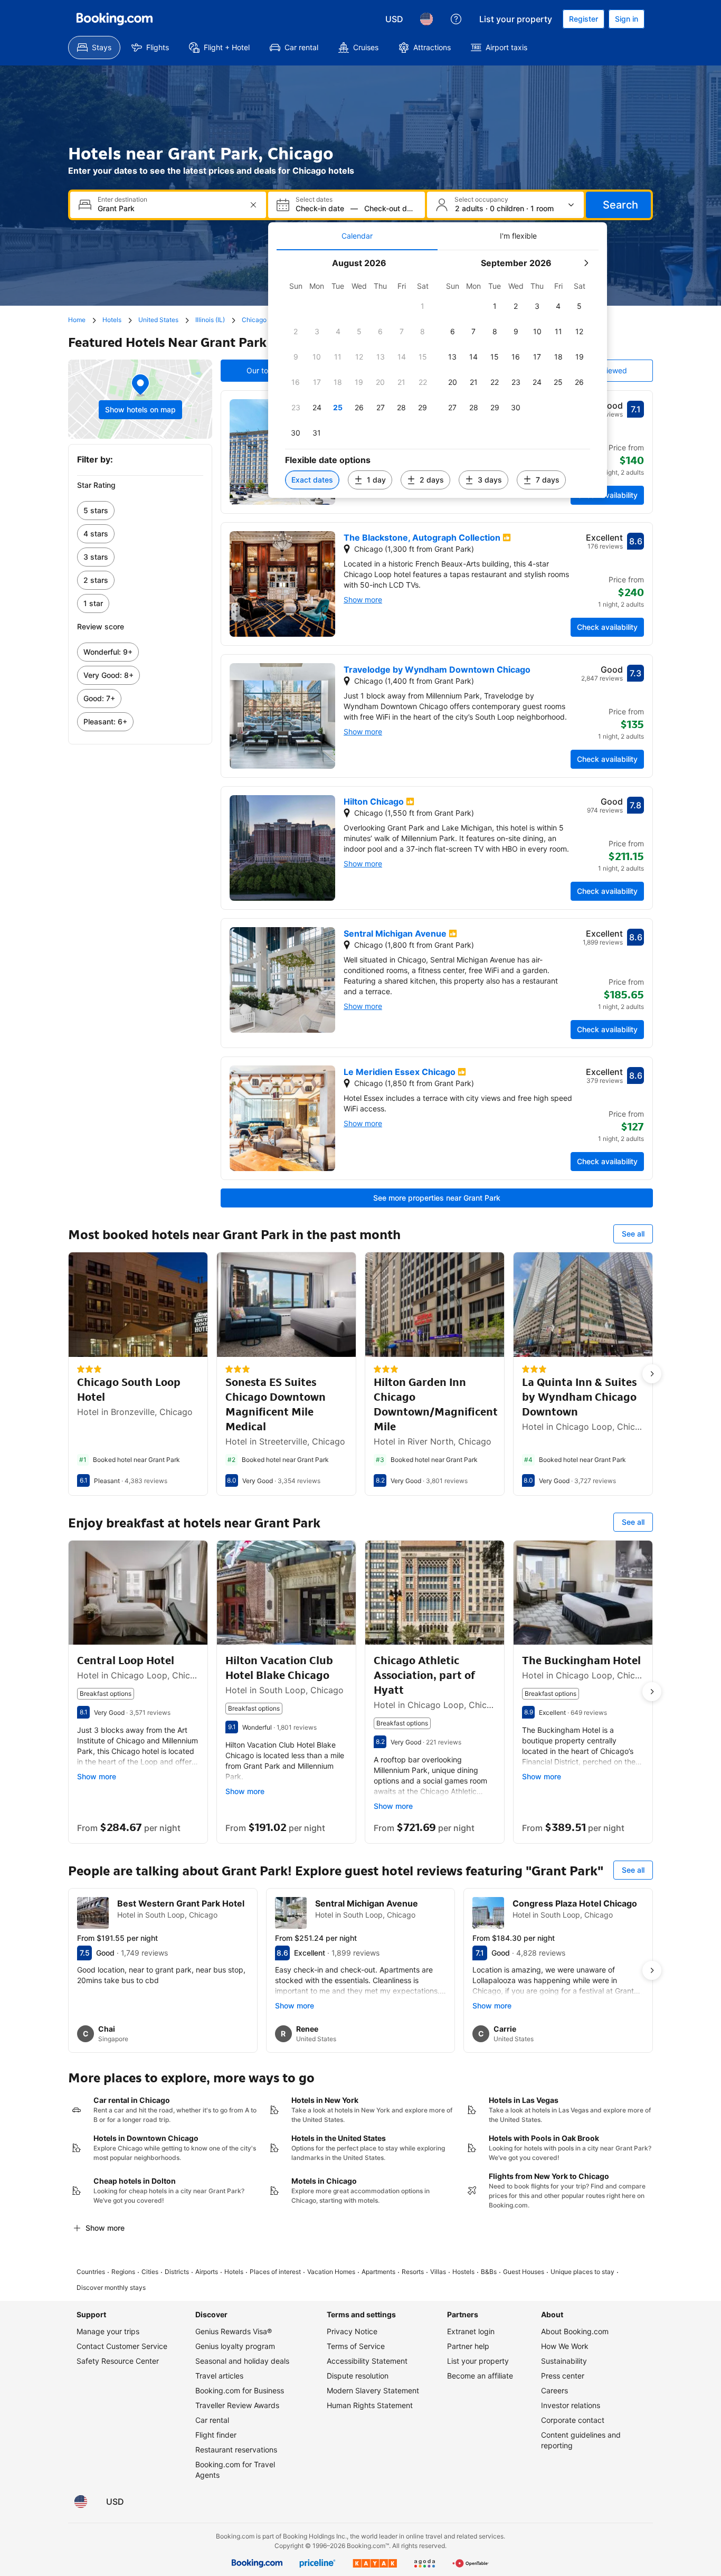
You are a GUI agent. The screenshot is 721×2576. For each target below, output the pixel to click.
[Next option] (652, 1374)
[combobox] (169, 208)
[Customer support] (456, 19)
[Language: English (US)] (426, 19)
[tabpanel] (438, 374)
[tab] (357, 236)
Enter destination (122, 200)
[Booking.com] (115, 19)
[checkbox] (423, 306)
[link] (140, 511)
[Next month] (586, 263)
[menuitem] (94, 48)
